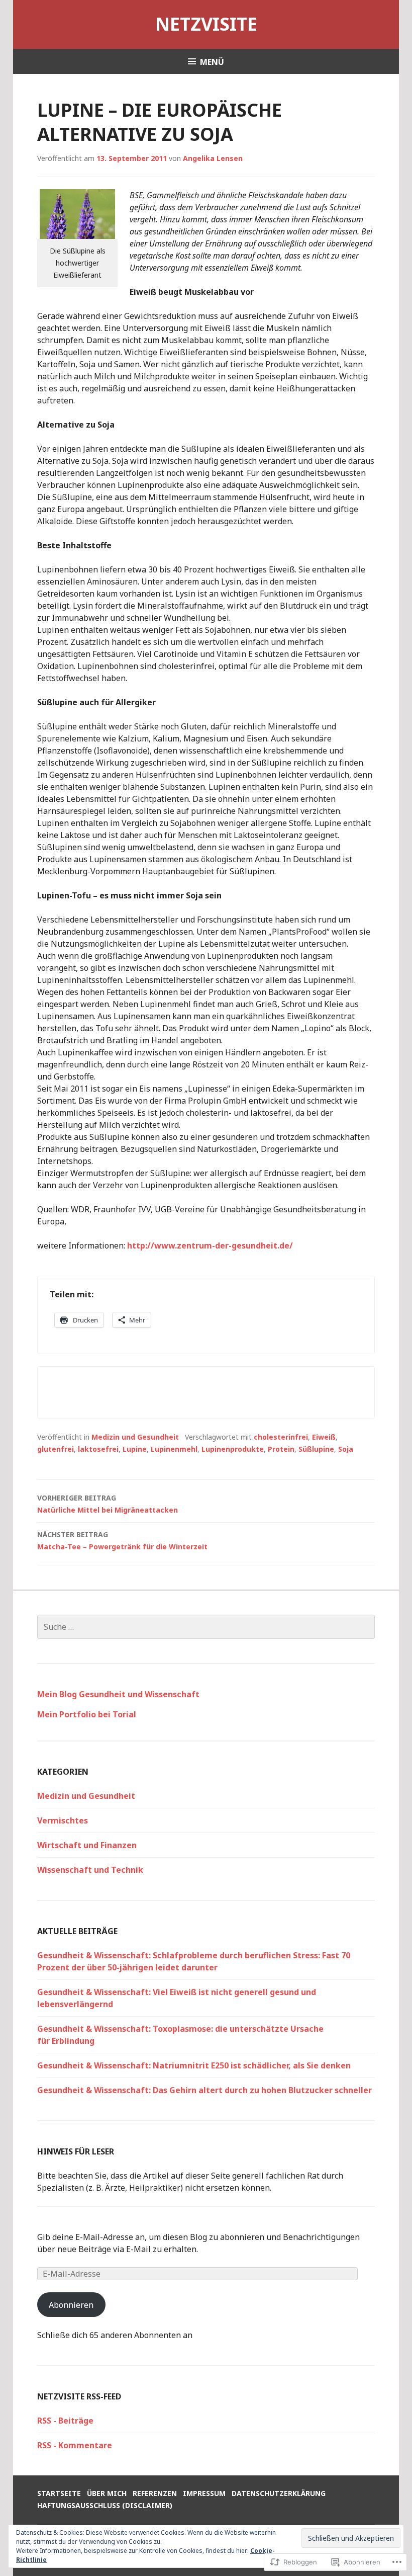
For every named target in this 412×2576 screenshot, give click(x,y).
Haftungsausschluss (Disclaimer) (105, 2505)
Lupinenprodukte (233, 1449)
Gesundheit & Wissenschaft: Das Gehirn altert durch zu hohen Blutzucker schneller (204, 2090)
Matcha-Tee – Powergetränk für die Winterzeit (122, 1541)
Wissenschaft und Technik (90, 1870)
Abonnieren (71, 2305)
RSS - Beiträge (65, 2421)
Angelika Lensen (213, 158)
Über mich (107, 2493)
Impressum (204, 2493)
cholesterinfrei (281, 1437)
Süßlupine (316, 1449)
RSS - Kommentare (75, 2445)
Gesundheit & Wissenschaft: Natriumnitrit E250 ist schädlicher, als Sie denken (194, 2065)
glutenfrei (56, 1449)
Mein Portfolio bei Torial (87, 1714)
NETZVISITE (206, 24)
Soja (346, 1449)
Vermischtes (63, 1820)
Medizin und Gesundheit (135, 1437)
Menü (212, 62)
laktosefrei (98, 1449)
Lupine (135, 1449)
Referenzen (155, 2493)
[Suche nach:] (206, 1627)
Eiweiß (324, 1437)
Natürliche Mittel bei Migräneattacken (108, 1504)
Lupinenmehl (174, 1449)
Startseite (59, 2493)
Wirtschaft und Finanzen (87, 1845)
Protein (281, 1449)
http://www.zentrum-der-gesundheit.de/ (210, 1245)
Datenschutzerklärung (279, 2493)
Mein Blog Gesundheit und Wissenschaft (118, 1694)
